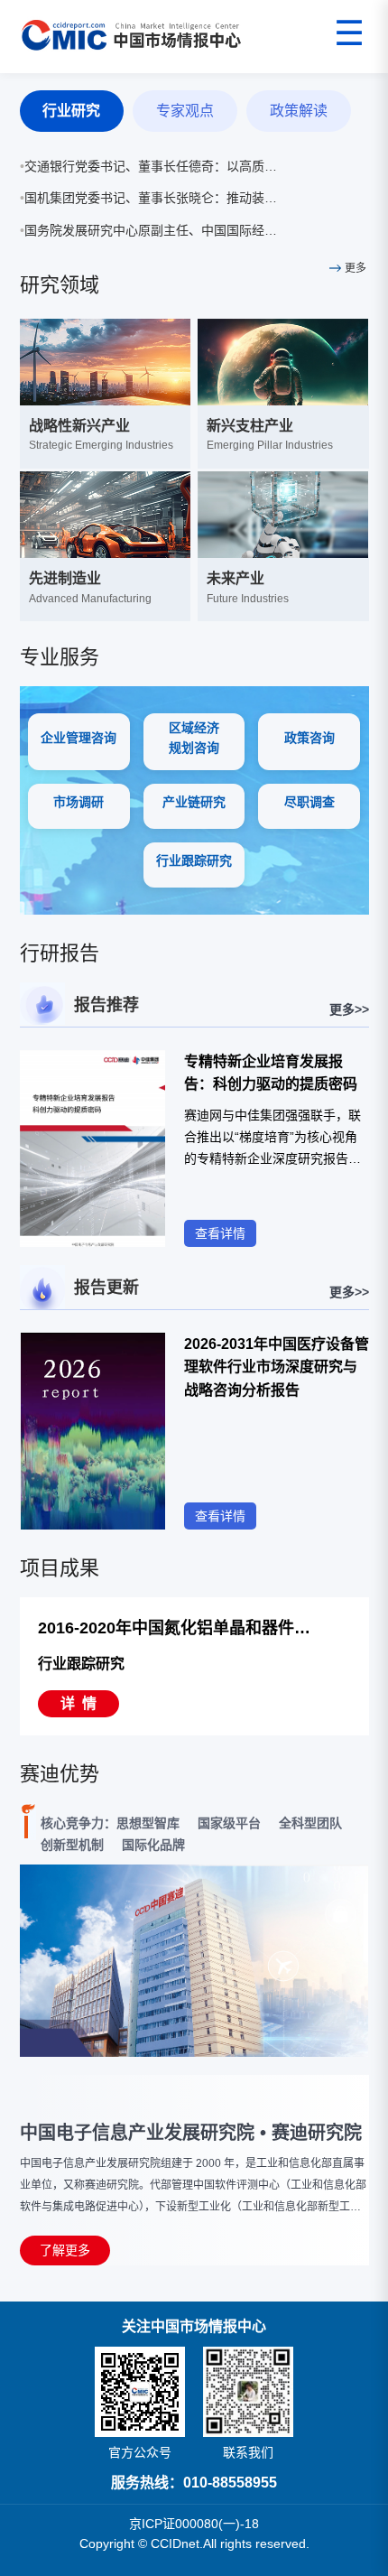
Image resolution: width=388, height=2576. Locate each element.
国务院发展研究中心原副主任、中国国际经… (148, 230)
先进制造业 (65, 578)
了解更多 (65, 2250)
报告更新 (106, 1288)
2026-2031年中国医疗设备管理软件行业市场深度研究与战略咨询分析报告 (277, 1367)
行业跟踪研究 (81, 1664)
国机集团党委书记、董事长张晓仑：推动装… (148, 198)
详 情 (79, 1703)
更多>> (349, 1009)
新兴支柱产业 (250, 426)
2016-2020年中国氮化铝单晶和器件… (174, 1628)
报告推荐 (106, 1005)
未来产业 (236, 578)
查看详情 (220, 1233)
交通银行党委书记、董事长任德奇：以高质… (148, 166)
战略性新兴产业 (79, 426)
